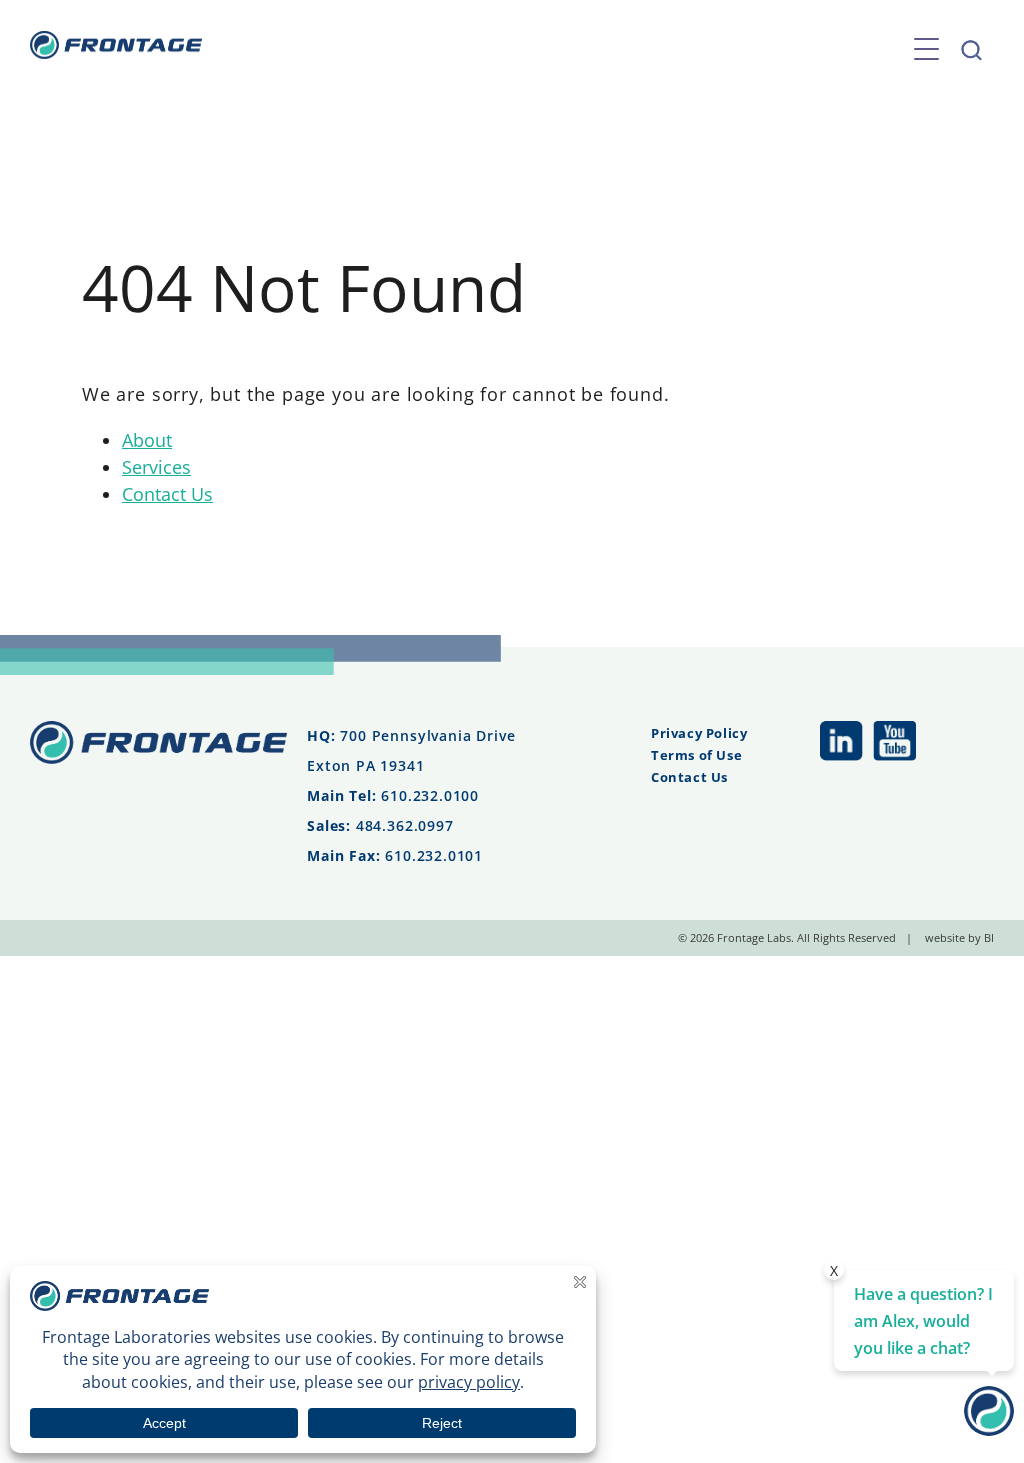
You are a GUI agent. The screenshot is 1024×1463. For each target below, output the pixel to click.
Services (156, 467)
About (147, 440)
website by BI (959, 937)
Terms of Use (696, 755)
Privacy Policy (699, 733)
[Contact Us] (989, 1429)
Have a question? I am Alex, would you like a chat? (923, 1321)
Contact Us (167, 494)
